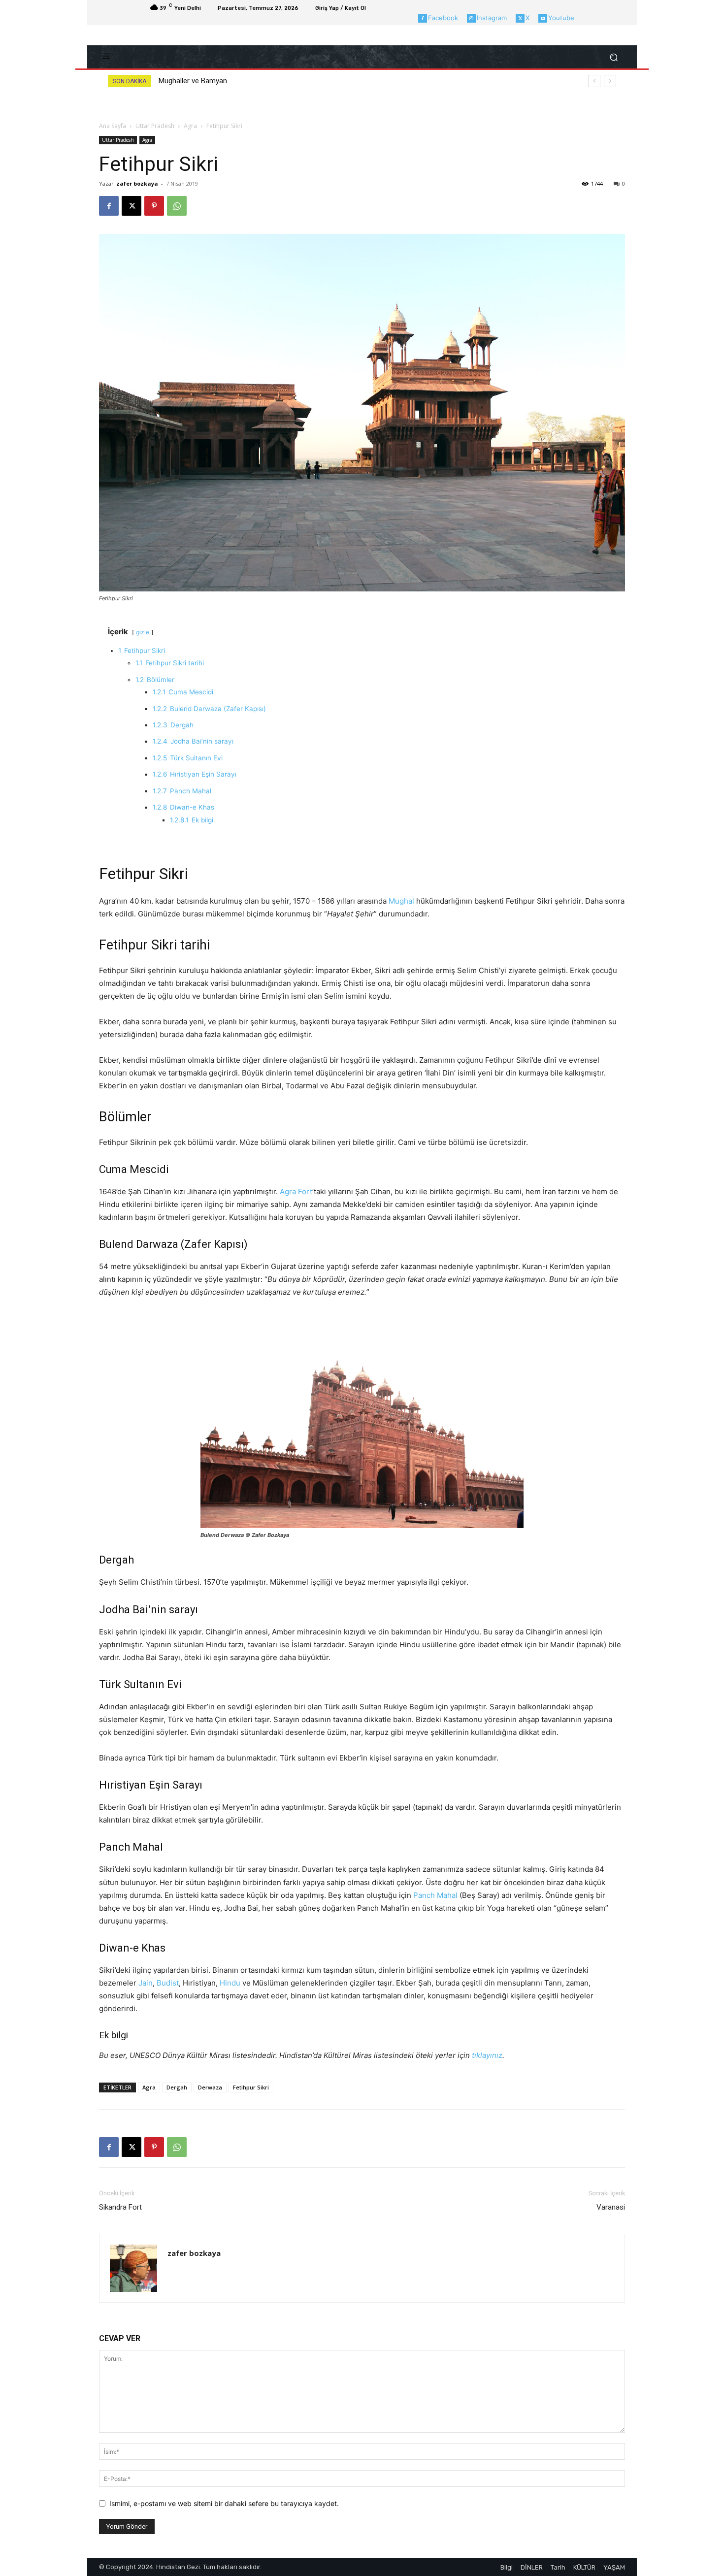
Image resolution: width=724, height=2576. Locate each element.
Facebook (443, 18)
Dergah (177, 2087)
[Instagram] (471, 18)
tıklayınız (487, 2055)
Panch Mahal (435, 1895)
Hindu (230, 1983)
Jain (146, 1983)
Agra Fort (296, 1191)
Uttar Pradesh (155, 126)
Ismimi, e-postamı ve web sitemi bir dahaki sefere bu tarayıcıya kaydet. (224, 2503)
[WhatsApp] (177, 206)
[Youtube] (543, 18)
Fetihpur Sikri (251, 2087)
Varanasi (611, 2207)
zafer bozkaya (137, 183)
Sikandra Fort (120, 2207)
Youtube (561, 18)
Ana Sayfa (113, 126)
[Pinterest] (154, 206)
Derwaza (210, 2087)
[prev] (594, 81)
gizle (143, 632)
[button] (613, 57)
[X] (520, 18)
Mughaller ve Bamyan (193, 81)
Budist (168, 1983)
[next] (610, 81)
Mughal (401, 901)
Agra (190, 126)
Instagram (492, 18)
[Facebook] (423, 18)
